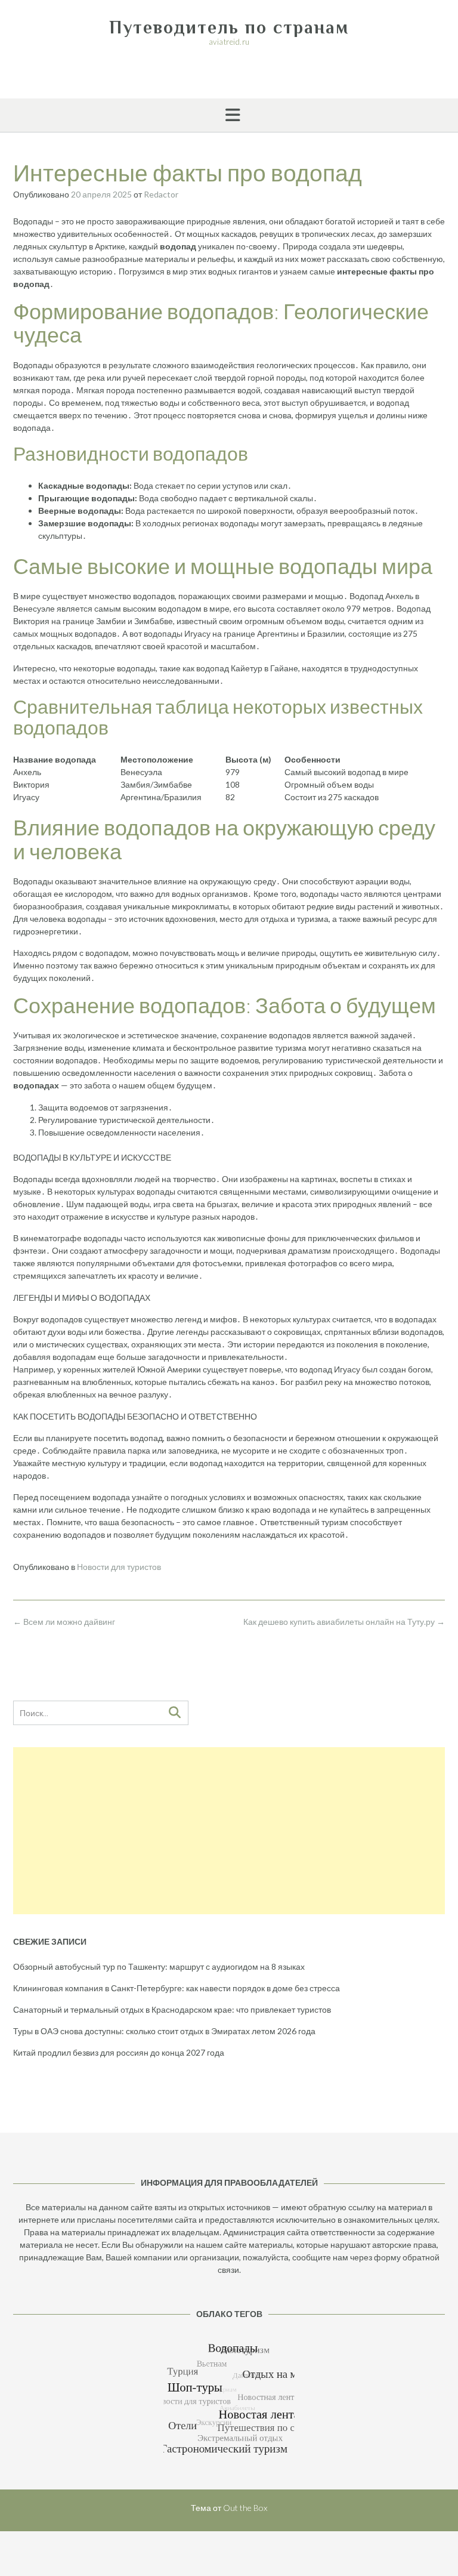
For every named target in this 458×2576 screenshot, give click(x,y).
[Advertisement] (229, 1831)
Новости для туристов (119, 1567)
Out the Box (245, 2508)
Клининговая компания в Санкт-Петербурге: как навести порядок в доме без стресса (177, 1988)
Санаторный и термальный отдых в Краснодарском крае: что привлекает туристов (172, 2009)
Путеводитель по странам (229, 27)
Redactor (161, 194)
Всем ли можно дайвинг (64, 1622)
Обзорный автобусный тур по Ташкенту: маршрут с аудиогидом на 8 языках (159, 1966)
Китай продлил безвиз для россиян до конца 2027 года (119, 2052)
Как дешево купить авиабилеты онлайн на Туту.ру (344, 1622)
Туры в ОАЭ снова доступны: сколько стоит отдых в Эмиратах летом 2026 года (164, 2031)
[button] (229, 115)
